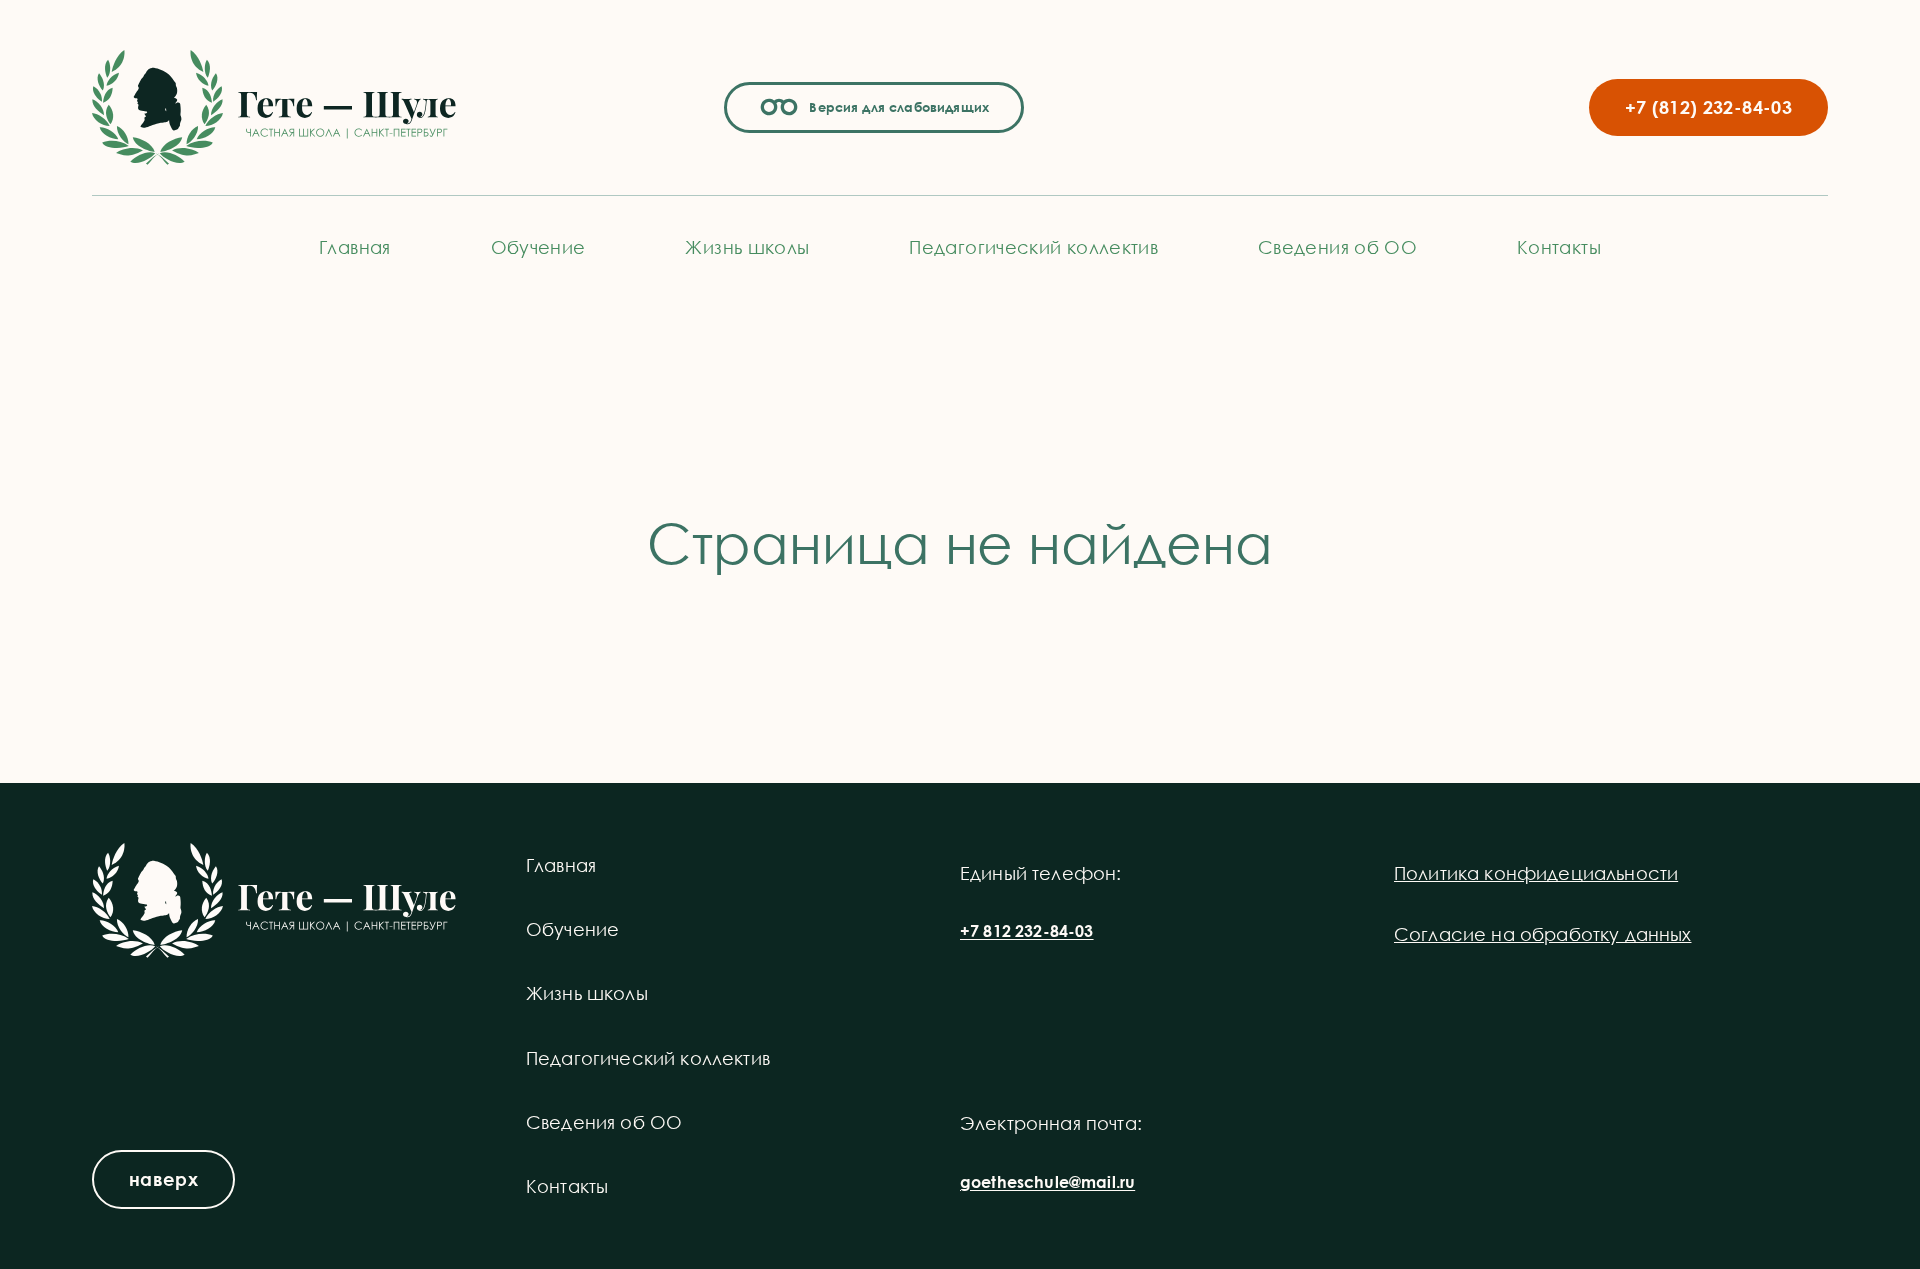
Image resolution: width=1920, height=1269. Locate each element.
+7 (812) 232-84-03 (1708, 107)
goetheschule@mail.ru (1047, 1182)
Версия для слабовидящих (896, 107)
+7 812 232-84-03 (1027, 931)
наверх (163, 1179)
